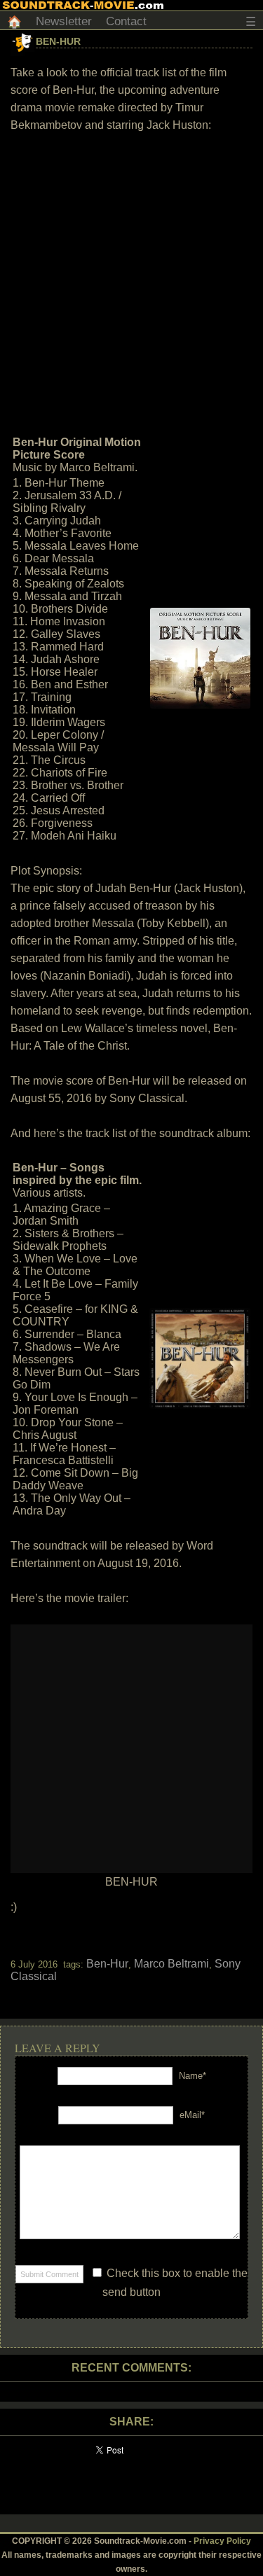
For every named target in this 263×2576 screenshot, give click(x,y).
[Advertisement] (131, 283)
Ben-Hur (58, 41)
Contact (126, 21)
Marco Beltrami (171, 1964)
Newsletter (64, 21)
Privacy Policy (222, 2541)
